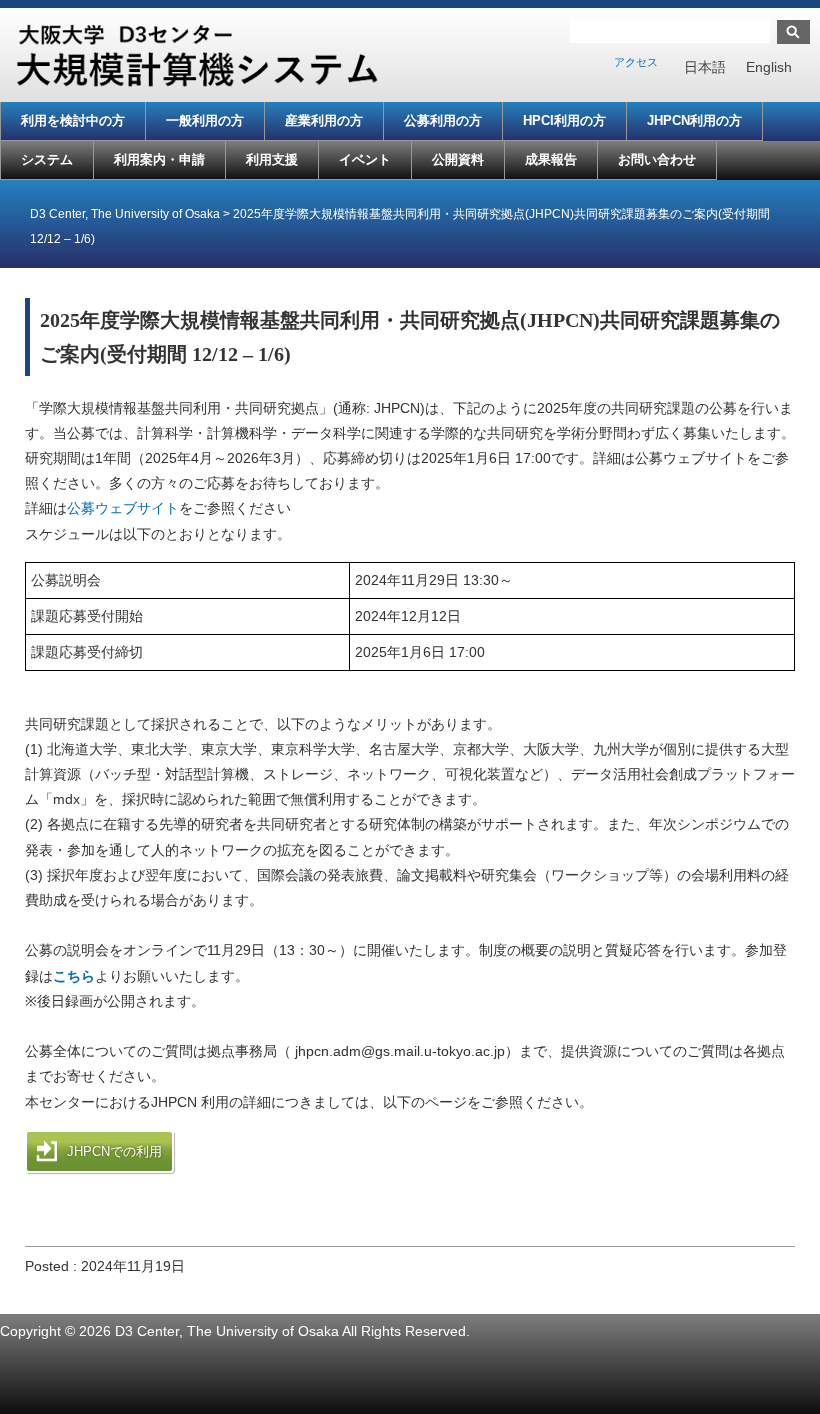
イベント (365, 159)
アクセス (636, 62)
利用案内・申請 (159, 159)
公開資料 (458, 159)
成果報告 (551, 159)
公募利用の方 (443, 120)
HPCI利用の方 (564, 120)
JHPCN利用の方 (694, 120)
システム (47, 159)
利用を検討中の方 (73, 120)
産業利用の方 (324, 120)
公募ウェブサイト (123, 508)
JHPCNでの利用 (114, 1151)
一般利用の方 (205, 120)
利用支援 (272, 159)
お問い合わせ (657, 159)
